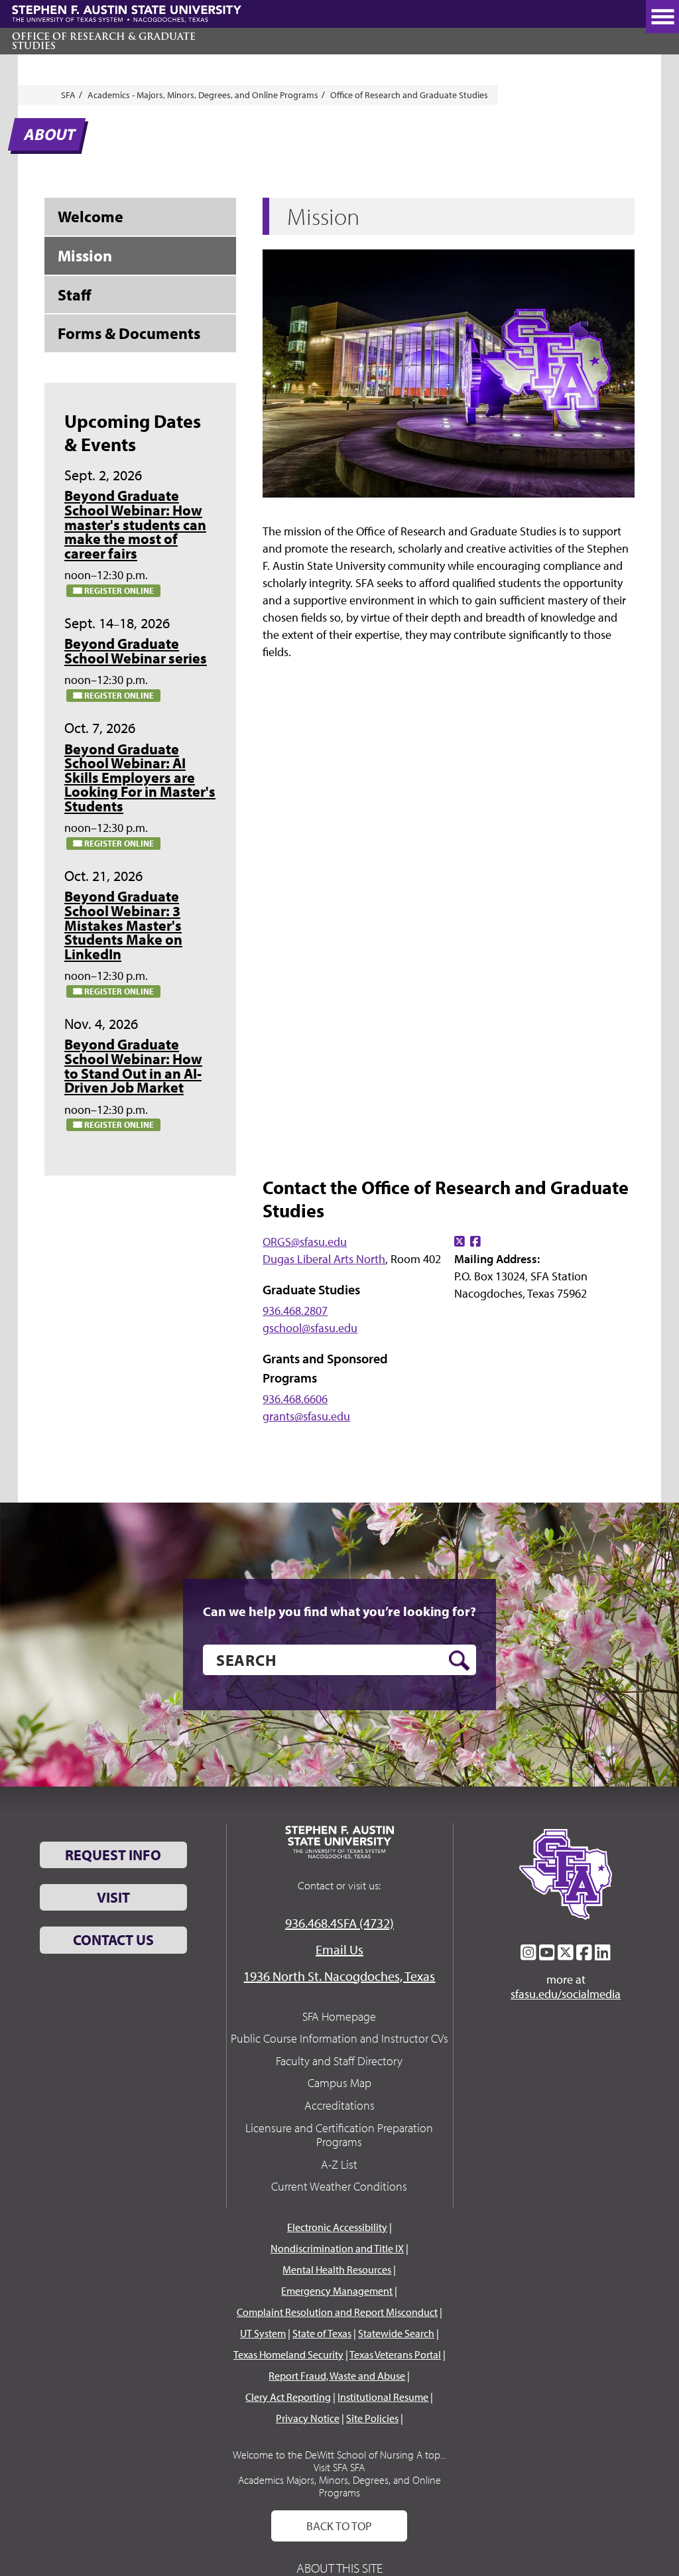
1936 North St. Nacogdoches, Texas (339, 1976)
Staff (75, 295)
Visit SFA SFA (339, 2467)
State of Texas (322, 2333)
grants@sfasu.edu (306, 1416)
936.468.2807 (295, 1311)
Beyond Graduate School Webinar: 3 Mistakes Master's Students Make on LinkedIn (123, 925)
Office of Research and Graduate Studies (409, 95)
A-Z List (339, 2164)
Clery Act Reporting (288, 2397)
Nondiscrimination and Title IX (337, 2248)
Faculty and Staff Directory (339, 2061)
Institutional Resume (383, 2397)
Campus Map (339, 2083)
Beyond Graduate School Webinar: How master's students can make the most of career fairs (135, 524)
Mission (85, 255)
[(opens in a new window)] (460, 1242)
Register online (118, 590)
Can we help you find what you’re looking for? (339, 1611)
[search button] (459, 1661)
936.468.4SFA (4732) (339, 1923)
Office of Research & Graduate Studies (104, 41)
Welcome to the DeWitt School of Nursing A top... (339, 2455)
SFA (68, 95)
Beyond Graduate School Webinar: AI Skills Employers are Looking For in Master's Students (140, 778)
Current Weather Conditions (339, 2186)
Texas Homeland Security (288, 2354)
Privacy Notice (308, 2418)
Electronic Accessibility (337, 2227)
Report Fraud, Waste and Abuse (337, 2376)
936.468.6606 (295, 1399)
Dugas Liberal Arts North (324, 1259)
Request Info (113, 1855)
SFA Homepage (339, 2016)
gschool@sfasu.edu (310, 1328)
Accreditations (339, 2105)
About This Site (339, 2568)
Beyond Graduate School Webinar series (136, 651)
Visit (113, 1897)
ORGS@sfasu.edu (305, 1242)
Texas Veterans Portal (395, 2354)
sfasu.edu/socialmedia (566, 1994)
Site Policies (372, 2418)
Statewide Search (396, 2333)
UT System (263, 2333)
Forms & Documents (129, 333)
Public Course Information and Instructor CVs (339, 2038)
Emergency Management (337, 2291)
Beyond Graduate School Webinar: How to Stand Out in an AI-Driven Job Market (133, 1066)
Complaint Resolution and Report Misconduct (337, 2312)
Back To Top (339, 2526)
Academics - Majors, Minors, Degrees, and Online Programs (203, 95)
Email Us (339, 1949)
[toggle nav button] (662, 17)
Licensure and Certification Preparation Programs (339, 2135)
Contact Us (113, 1940)
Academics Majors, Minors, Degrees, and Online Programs (339, 2486)
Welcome (91, 216)
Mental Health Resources (337, 2270)
